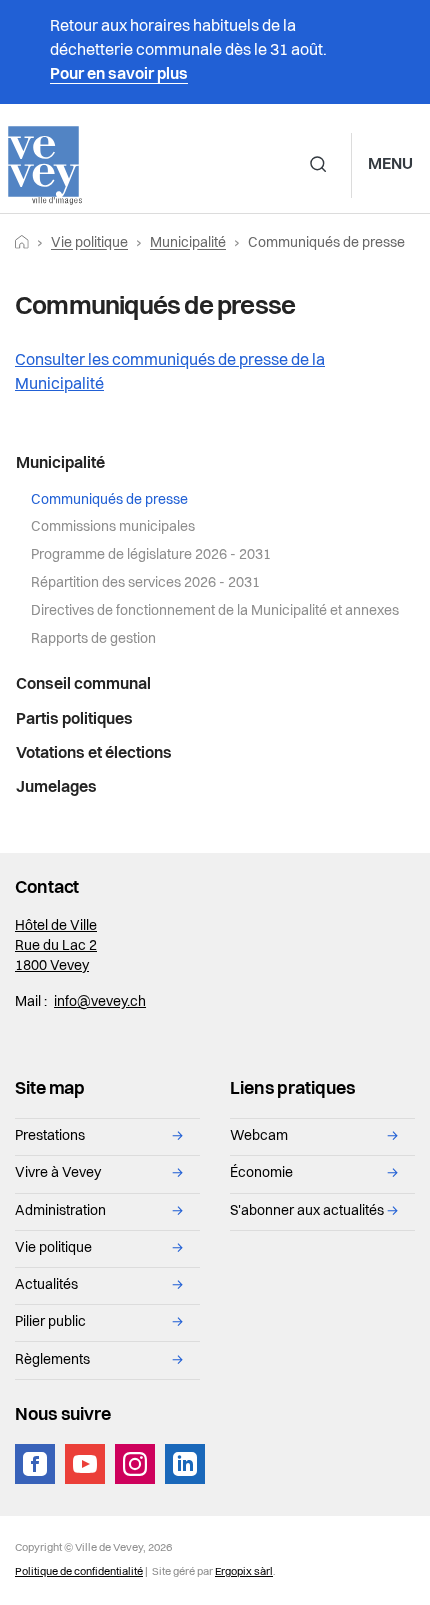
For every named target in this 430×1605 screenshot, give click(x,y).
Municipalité (188, 243)
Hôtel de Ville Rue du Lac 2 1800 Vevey (56, 946)
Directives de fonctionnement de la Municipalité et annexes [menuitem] (215, 611)
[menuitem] (215, 465)
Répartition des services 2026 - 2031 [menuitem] (145, 583)
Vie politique (89, 243)
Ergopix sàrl (244, 1572)
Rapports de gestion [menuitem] (93, 639)
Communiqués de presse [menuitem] (109, 500)
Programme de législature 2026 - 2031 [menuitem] (151, 555)
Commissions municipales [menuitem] (113, 527)
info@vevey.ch (100, 1002)
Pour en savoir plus (119, 75)
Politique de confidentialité (79, 1572)
